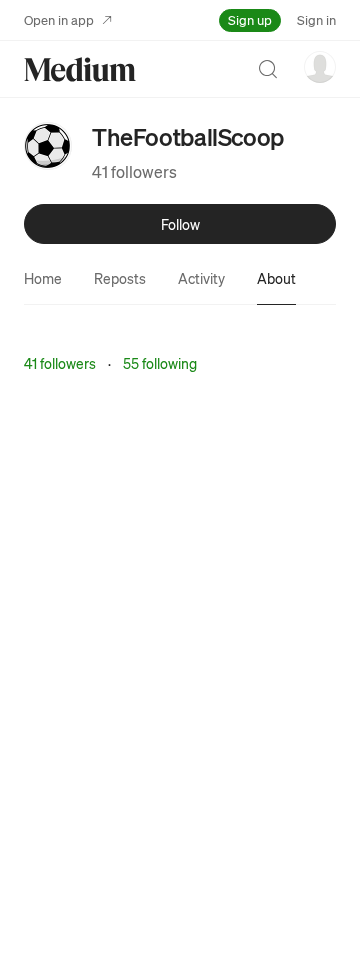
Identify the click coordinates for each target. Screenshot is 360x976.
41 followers (134, 171)
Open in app (59, 19)
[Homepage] (80, 69)
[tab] (43, 278)
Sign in (316, 19)
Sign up (250, 19)
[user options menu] (320, 67)
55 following (160, 363)
